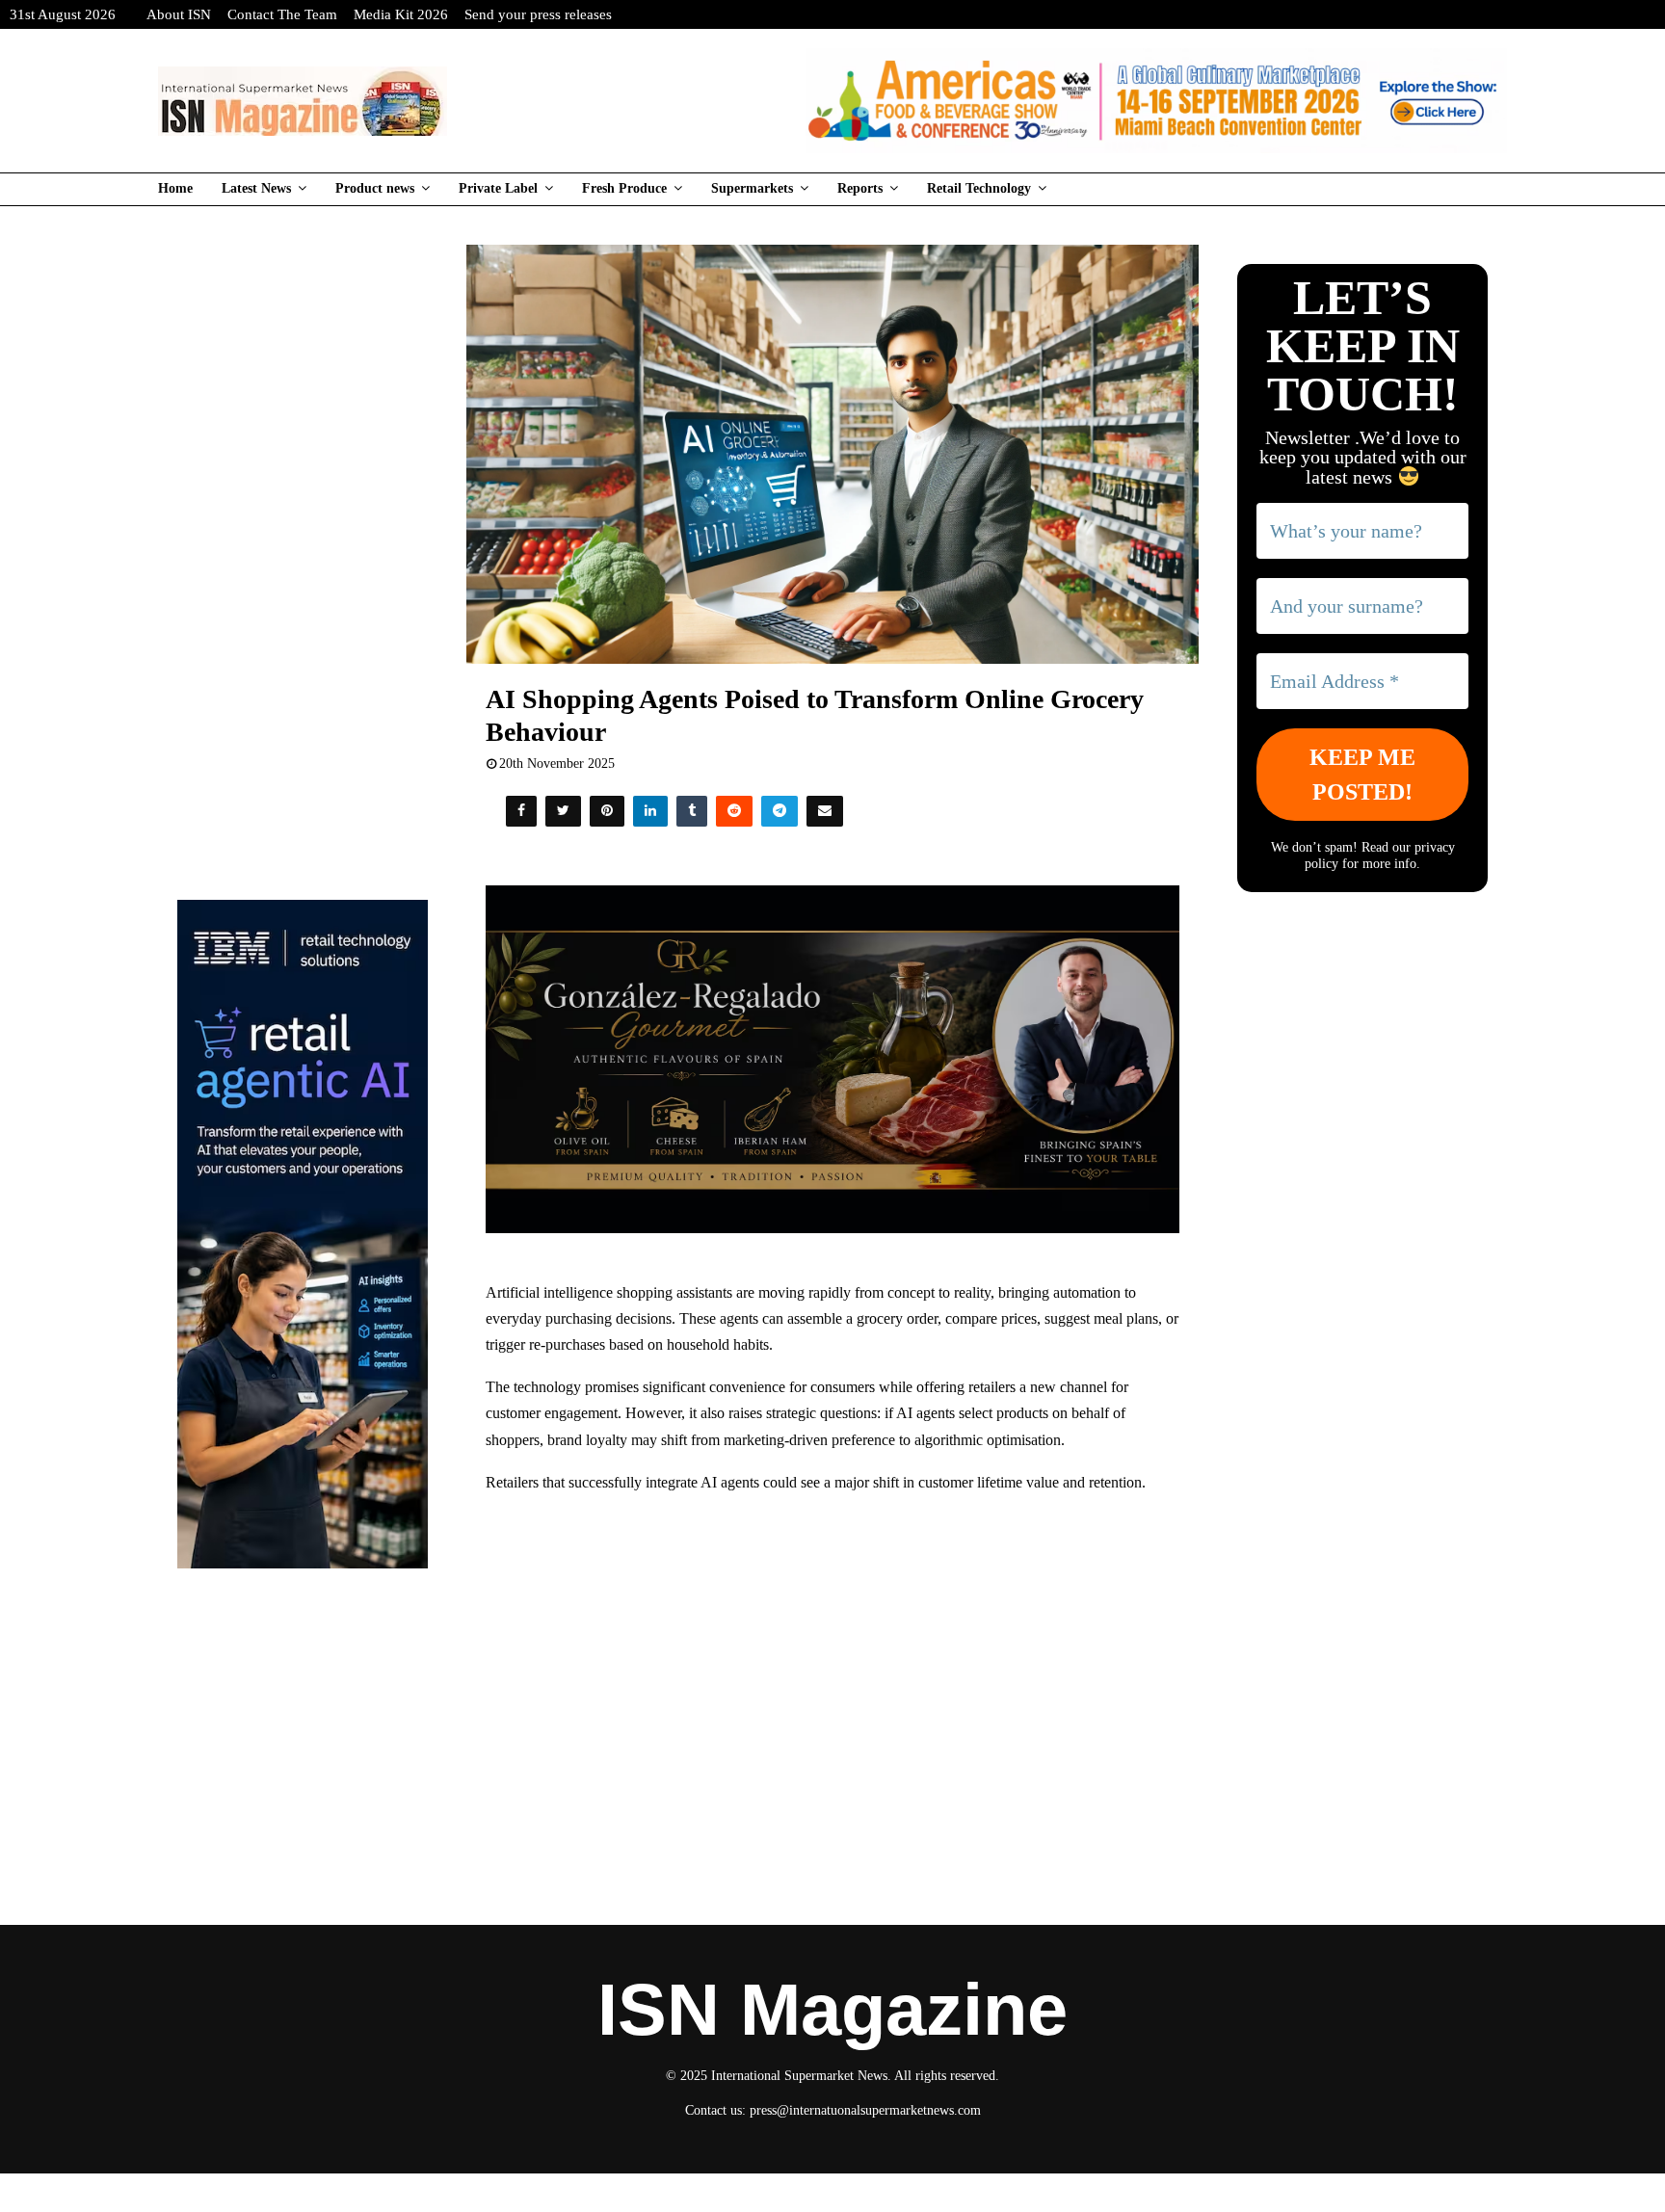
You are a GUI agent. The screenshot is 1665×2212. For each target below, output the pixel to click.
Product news (375, 188)
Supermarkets (752, 188)
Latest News (256, 188)
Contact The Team (282, 14)
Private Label (498, 188)
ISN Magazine (832, 2010)
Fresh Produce (624, 188)
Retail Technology (979, 188)
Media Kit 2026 (401, 14)
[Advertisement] (833, 1649)
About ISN (179, 14)
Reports (860, 188)
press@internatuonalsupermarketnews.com (865, 2110)
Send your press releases (538, 14)
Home (175, 188)
